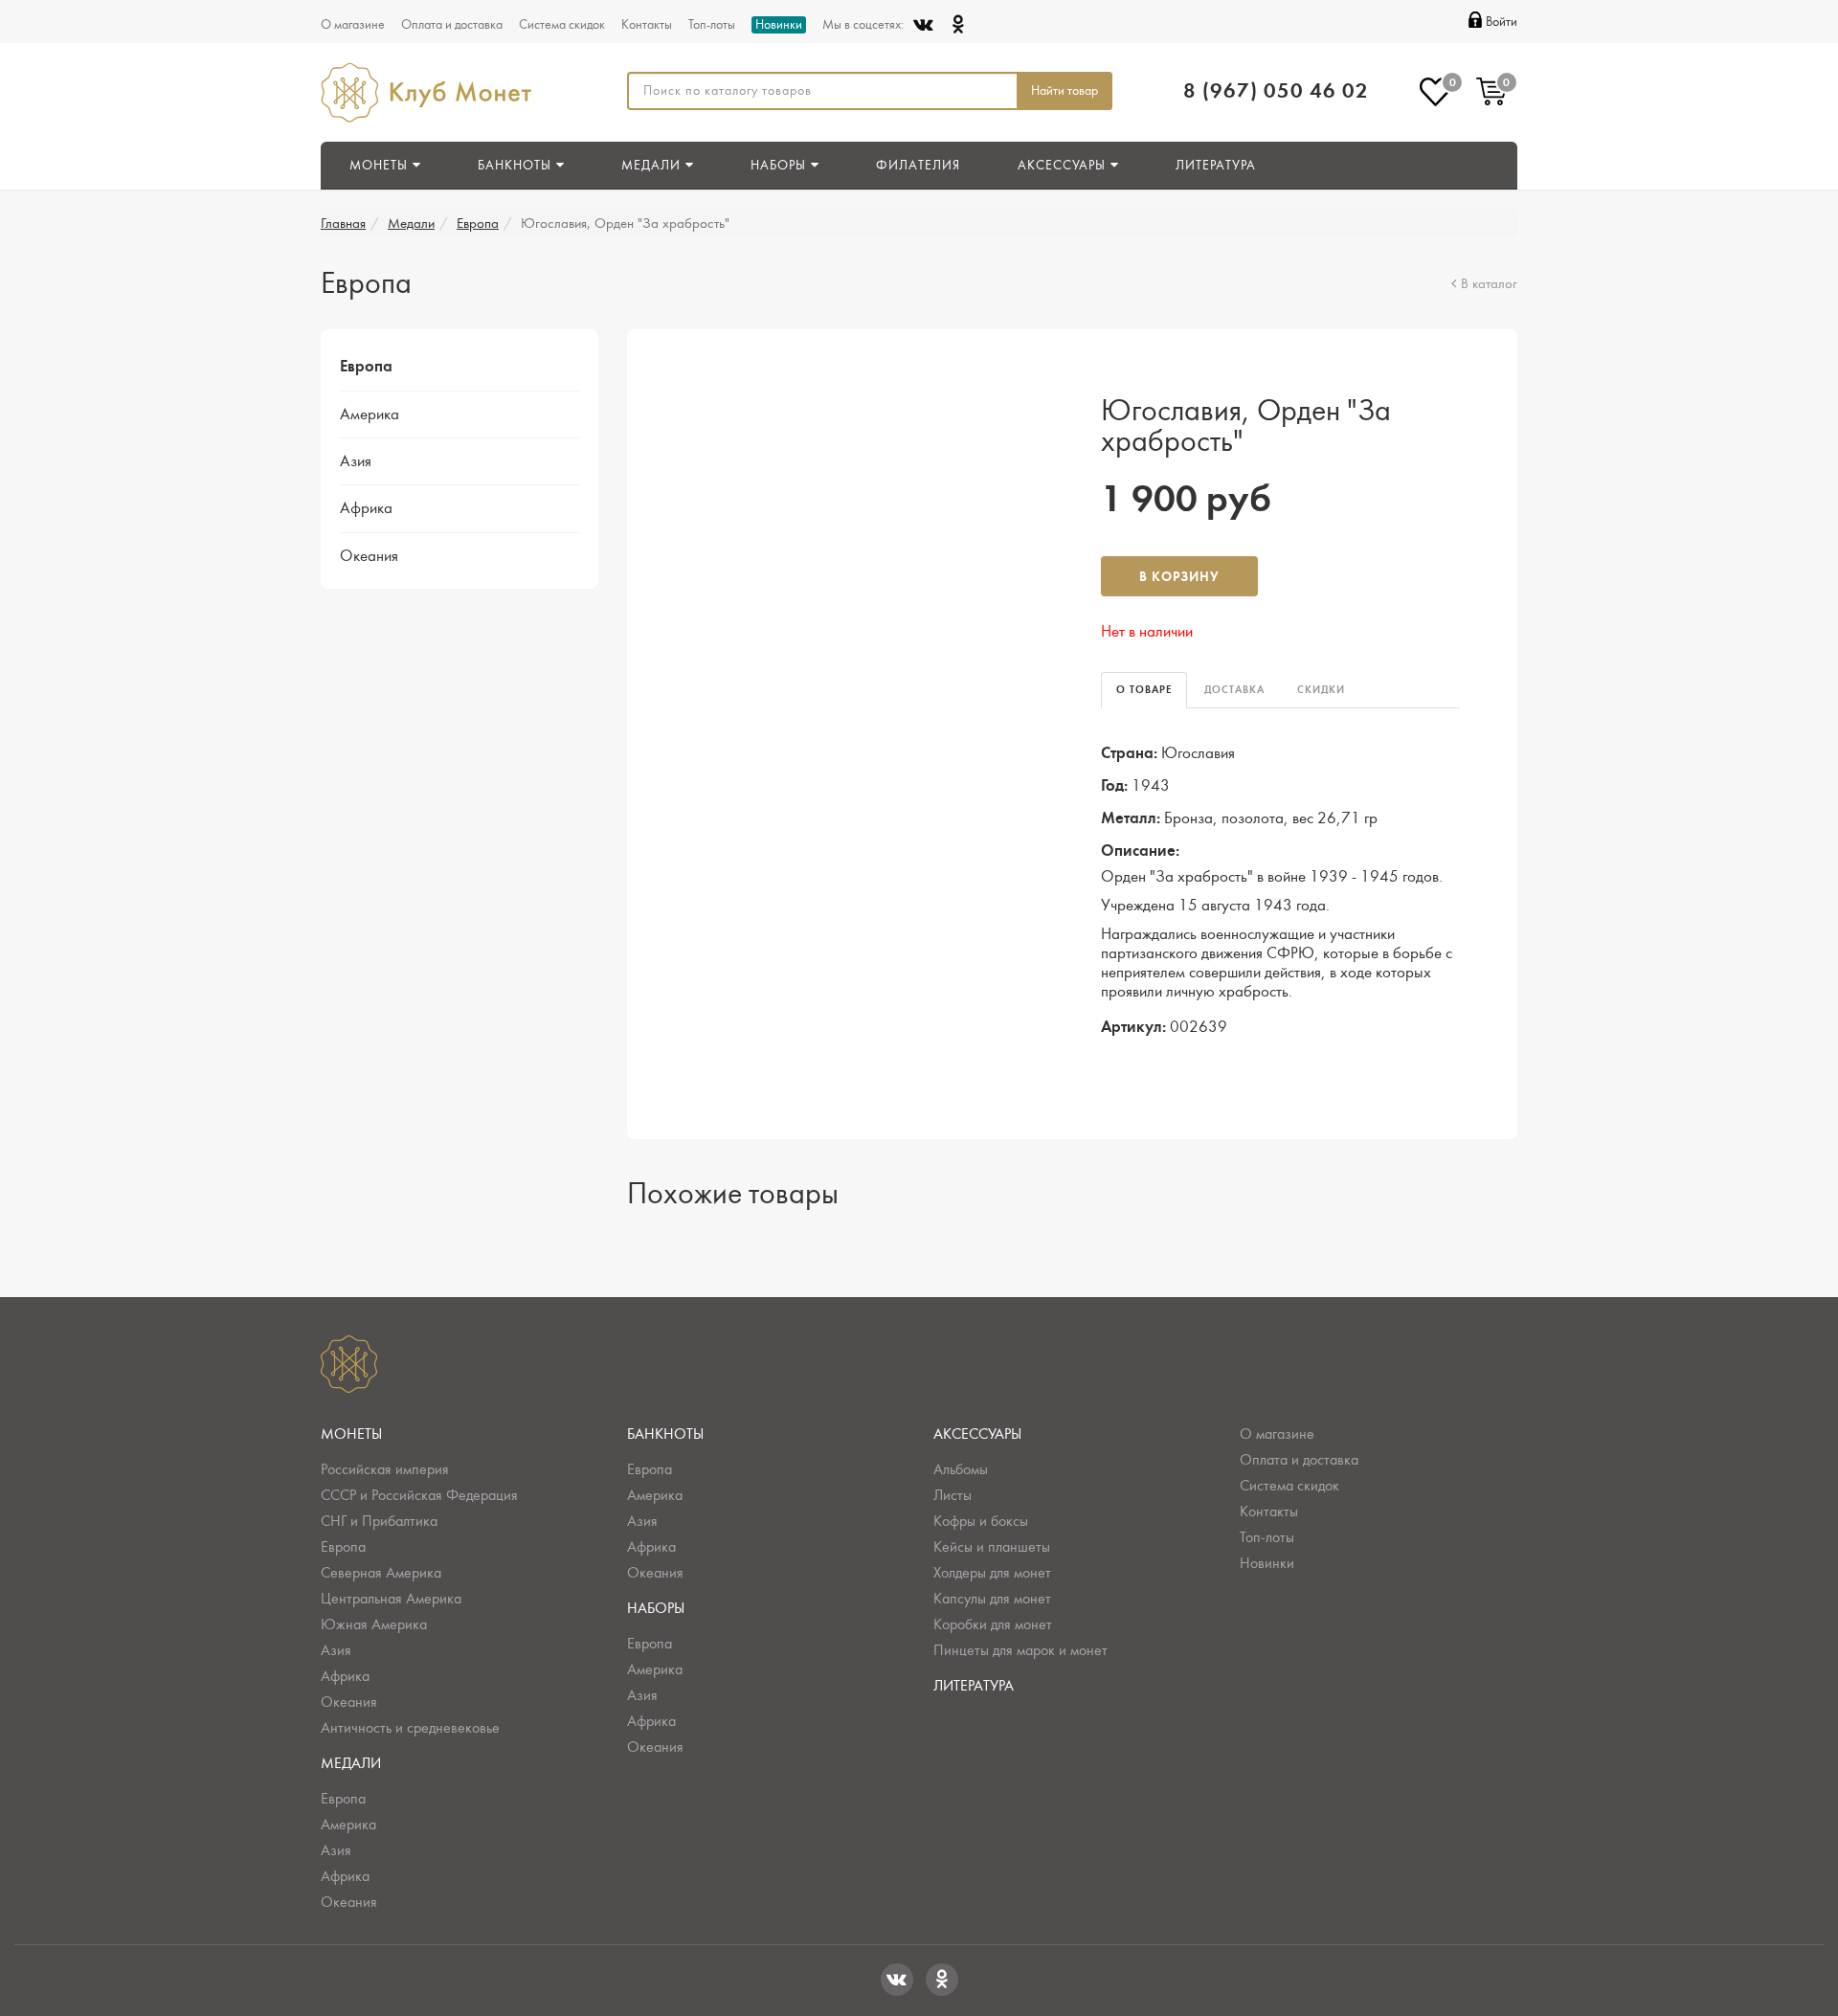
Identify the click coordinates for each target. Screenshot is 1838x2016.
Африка (366, 508)
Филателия (918, 166)
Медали (411, 224)
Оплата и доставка (452, 25)
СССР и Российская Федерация (419, 1495)
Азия (356, 461)
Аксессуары (977, 1434)
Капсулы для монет (992, 1599)
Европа (478, 224)
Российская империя (385, 1469)
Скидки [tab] (1321, 690)
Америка (370, 414)
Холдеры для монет (992, 1573)
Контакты (647, 25)
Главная (343, 224)
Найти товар (1065, 91)
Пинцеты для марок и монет (1020, 1650)
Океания (369, 556)
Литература (1216, 166)
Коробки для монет (993, 1624)
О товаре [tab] (1144, 690)
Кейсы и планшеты (992, 1547)
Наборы (656, 1608)
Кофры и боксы (981, 1521)
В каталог (1489, 284)
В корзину (1179, 577)
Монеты (351, 1434)
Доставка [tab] (1234, 690)
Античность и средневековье (410, 1728)
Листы (953, 1495)
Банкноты (665, 1434)
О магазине (353, 25)
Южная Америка (374, 1624)
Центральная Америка (391, 1599)
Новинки (779, 25)
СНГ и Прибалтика (379, 1521)
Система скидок (562, 25)
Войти (1502, 22)
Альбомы (961, 1469)
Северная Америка (381, 1573)
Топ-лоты (712, 25)
